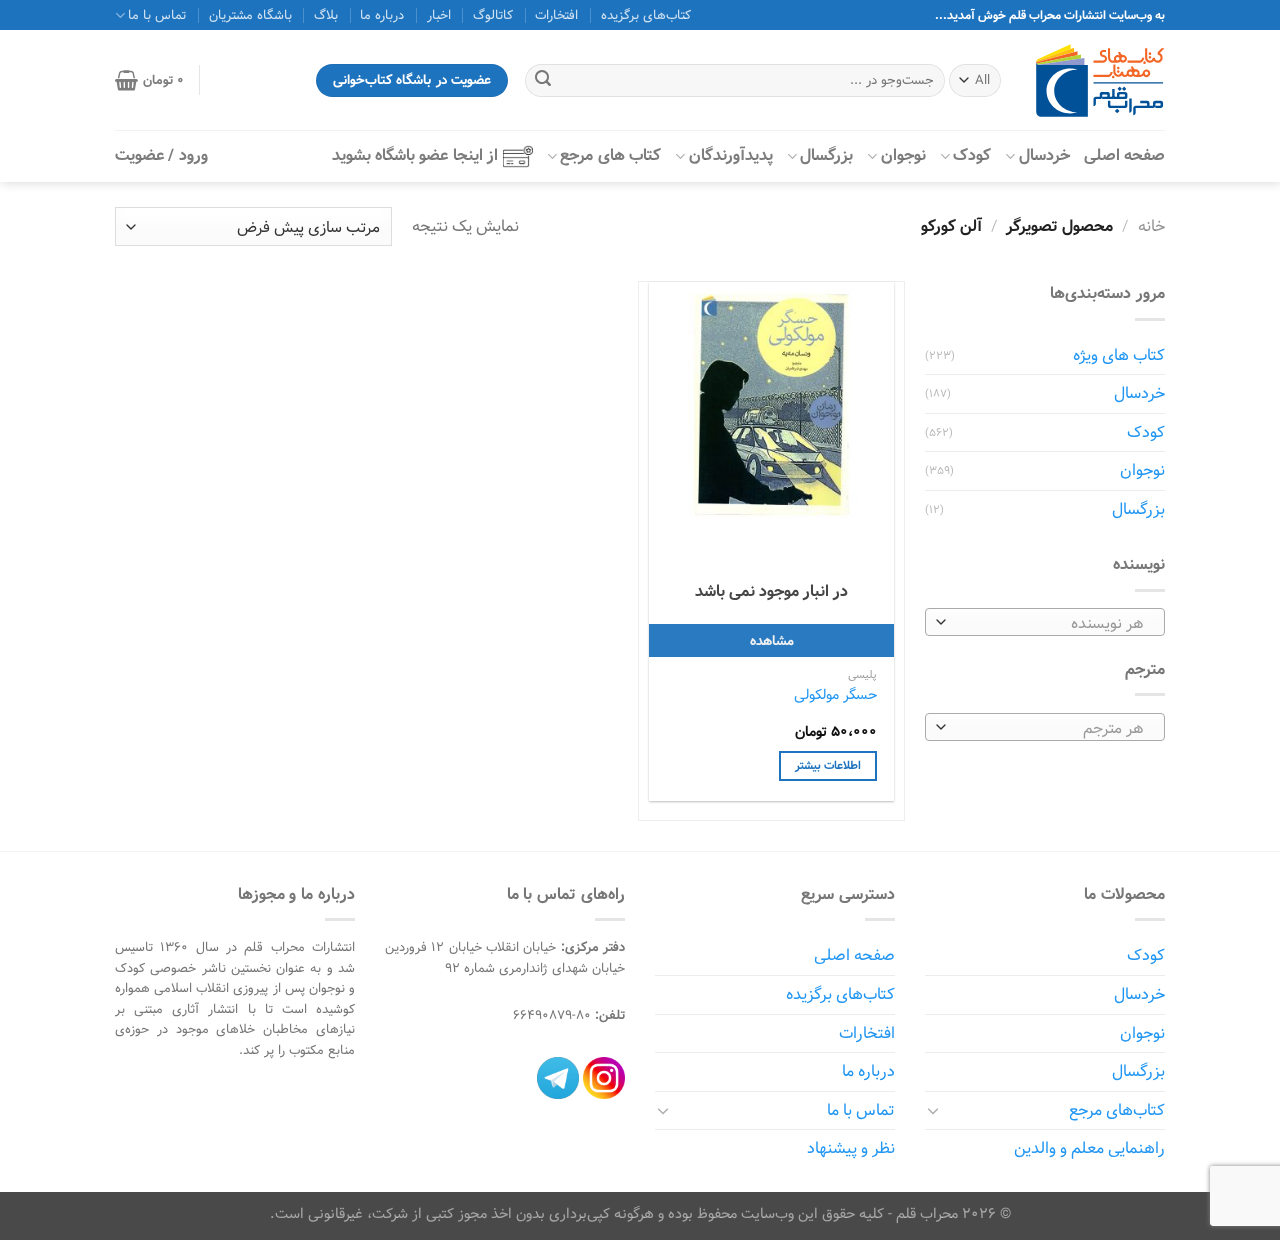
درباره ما (382, 15)
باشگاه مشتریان (250, 15)
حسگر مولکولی (835, 695)
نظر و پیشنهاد (851, 1148)
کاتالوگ (493, 15)
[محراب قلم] (1100, 80)
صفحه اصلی (1124, 155)
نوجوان (903, 155)
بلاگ (326, 15)
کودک (972, 155)
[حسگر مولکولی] (771, 404)
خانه (1151, 226)
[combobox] (1045, 622)
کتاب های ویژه (1119, 355)
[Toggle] (933, 1110)
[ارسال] (543, 81)
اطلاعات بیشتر (828, 765)
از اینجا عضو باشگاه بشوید (415, 155)
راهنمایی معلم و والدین (1089, 1148)
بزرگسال (826, 155)
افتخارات (556, 15)
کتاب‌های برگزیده (646, 15)
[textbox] (1050, 623)
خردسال (1044, 155)
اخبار (439, 15)
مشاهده (772, 640)
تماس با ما (861, 1110)
